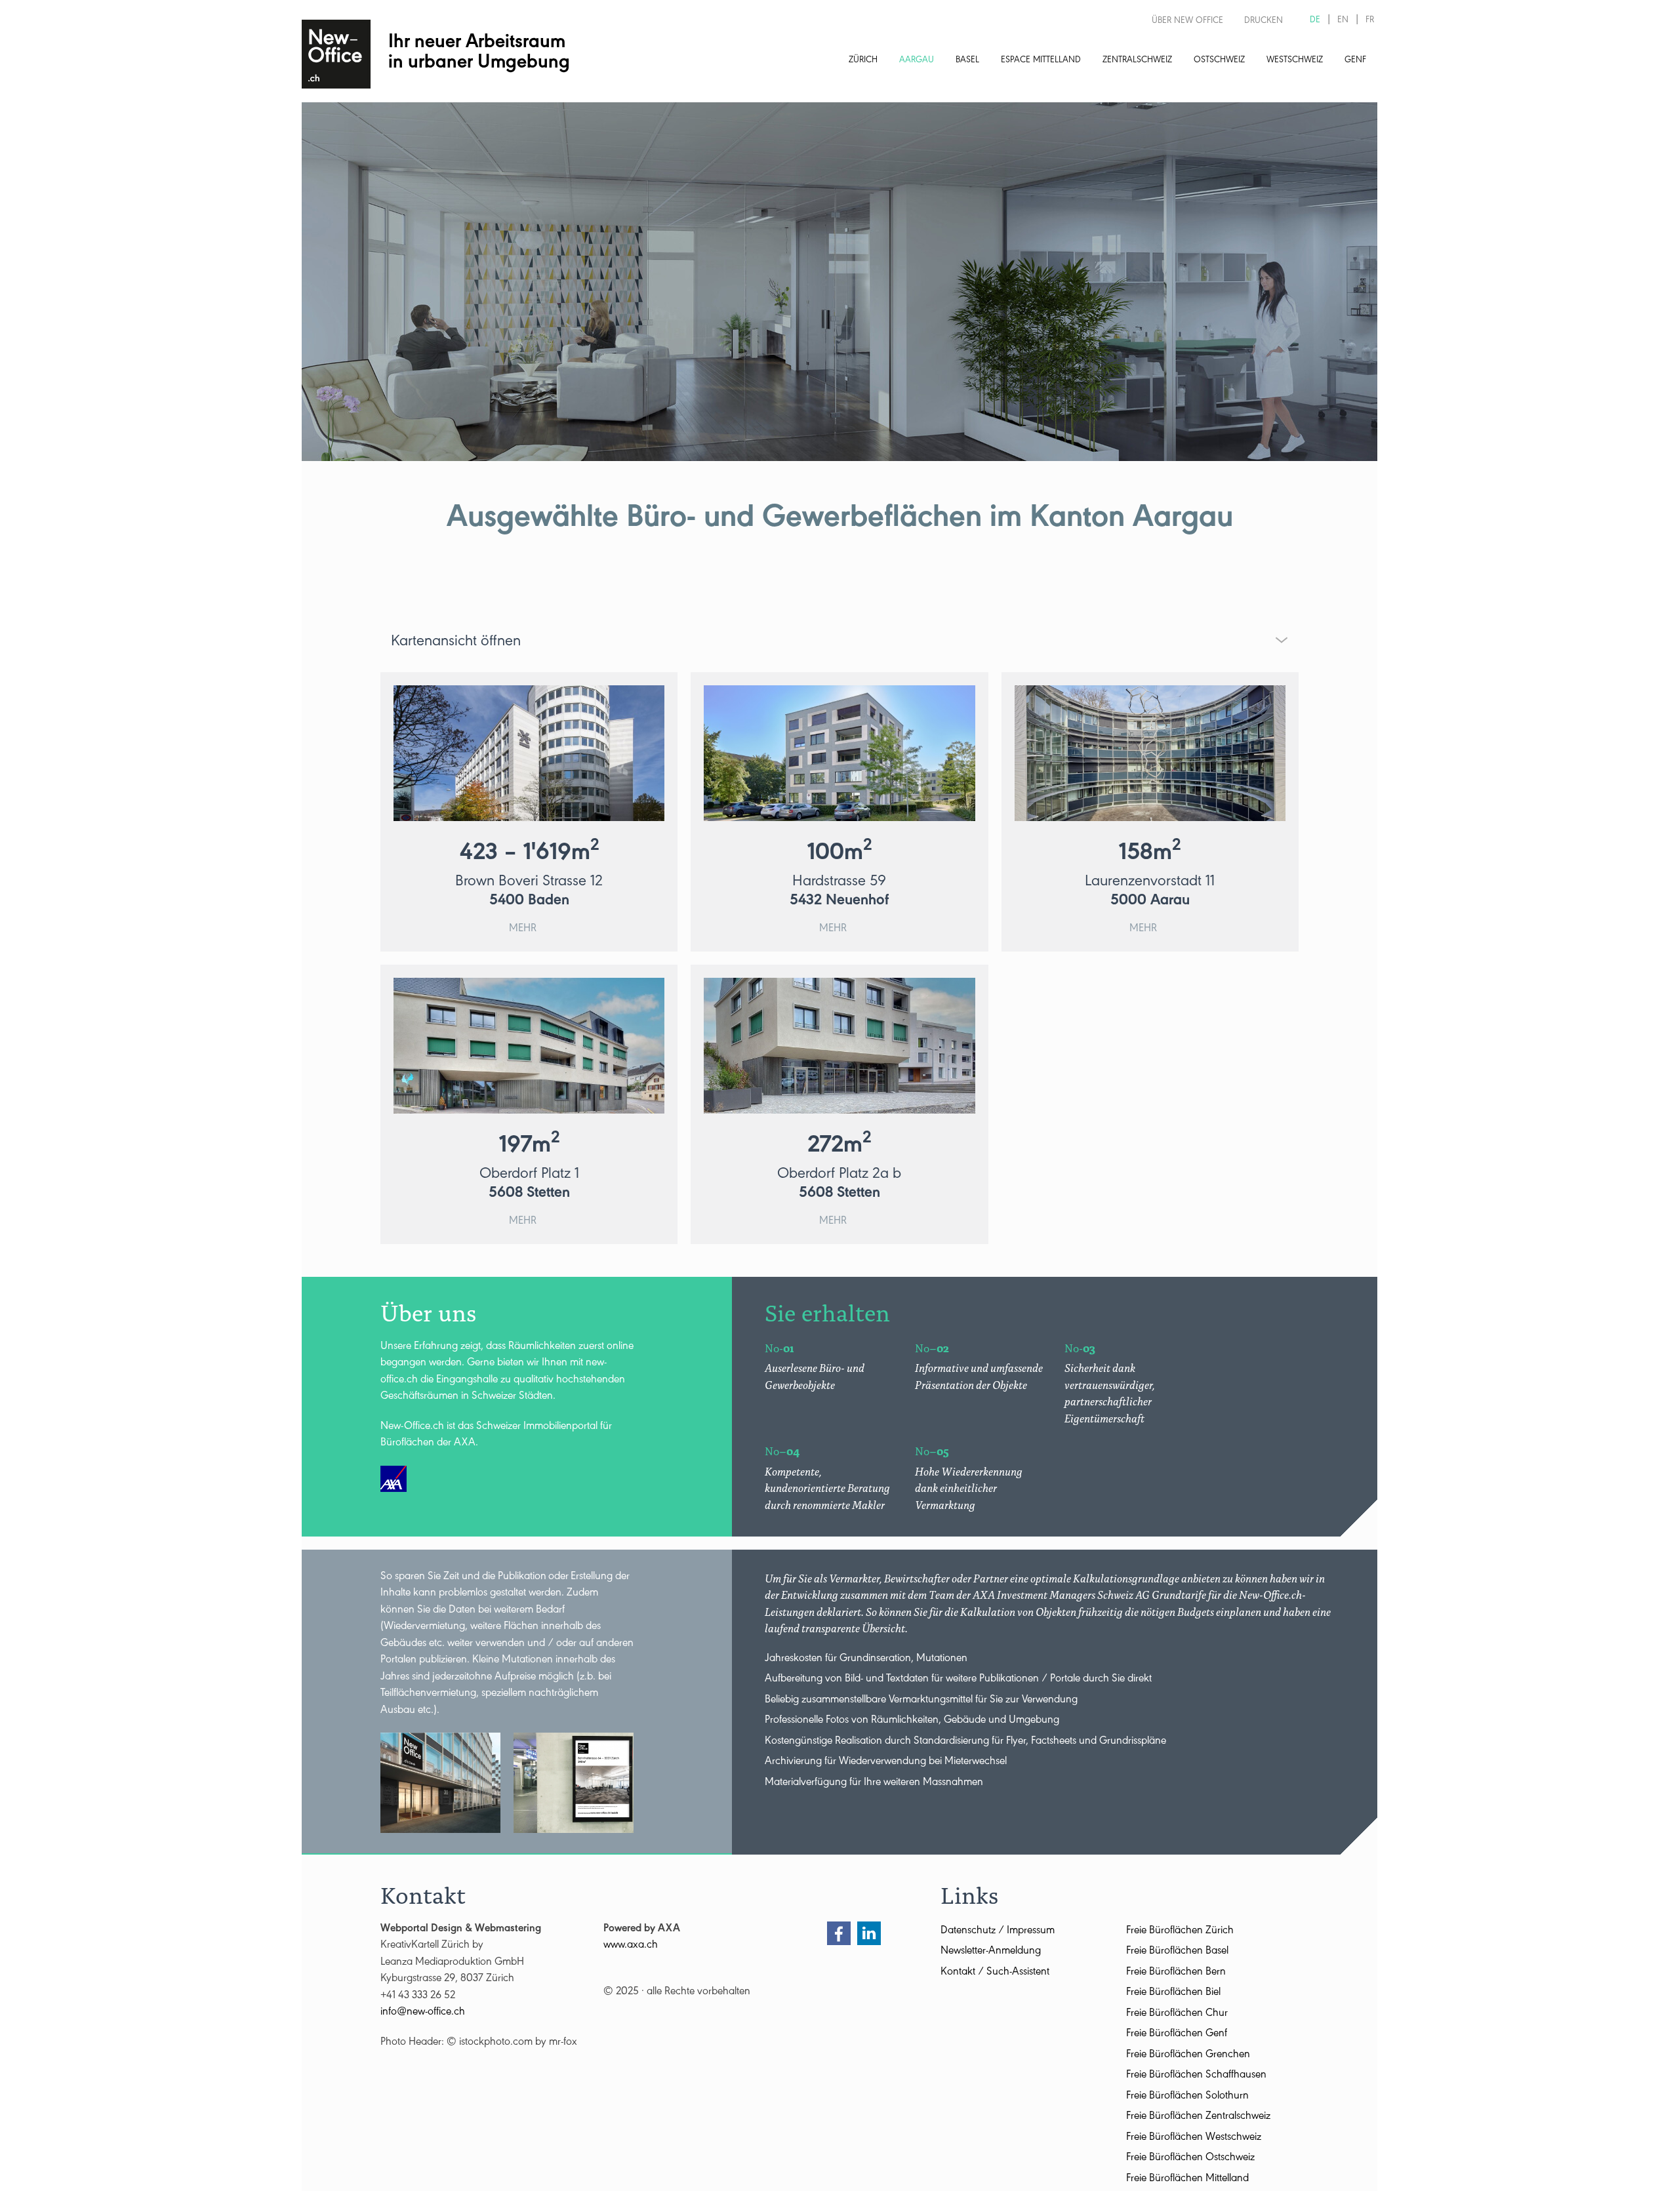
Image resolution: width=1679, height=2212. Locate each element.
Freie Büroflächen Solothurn (1187, 2097)
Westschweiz (1295, 61)
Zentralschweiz (1137, 61)
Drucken (1264, 22)
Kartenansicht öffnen (456, 643)
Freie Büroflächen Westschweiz (1194, 2138)
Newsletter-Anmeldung (991, 1952)
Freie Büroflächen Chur (1177, 2014)
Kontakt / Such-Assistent (995, 1973)
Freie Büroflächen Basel (1177, 1952)
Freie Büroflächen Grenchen (1188, 2056)
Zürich (863, 61)
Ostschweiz (1219, 61)
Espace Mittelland (1041, 61)
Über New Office (1187, 22)
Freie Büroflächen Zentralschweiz (1198, 2117)
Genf (1355, 61)
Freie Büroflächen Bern (1176, 1973)
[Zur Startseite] (336, 54)
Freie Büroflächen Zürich (1180, 1932)
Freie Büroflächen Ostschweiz (1190, 2159)
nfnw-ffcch (424, 2013)
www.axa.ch (631, 1946)
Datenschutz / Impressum (998, 1932)
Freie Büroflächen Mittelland (1187, 2180)
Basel (967, 61)
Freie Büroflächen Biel (1173, 1993)
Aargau (917, 61)
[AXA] (394, 1479)
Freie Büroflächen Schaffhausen (1196, 2076)
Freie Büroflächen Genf (1177, 2035)
